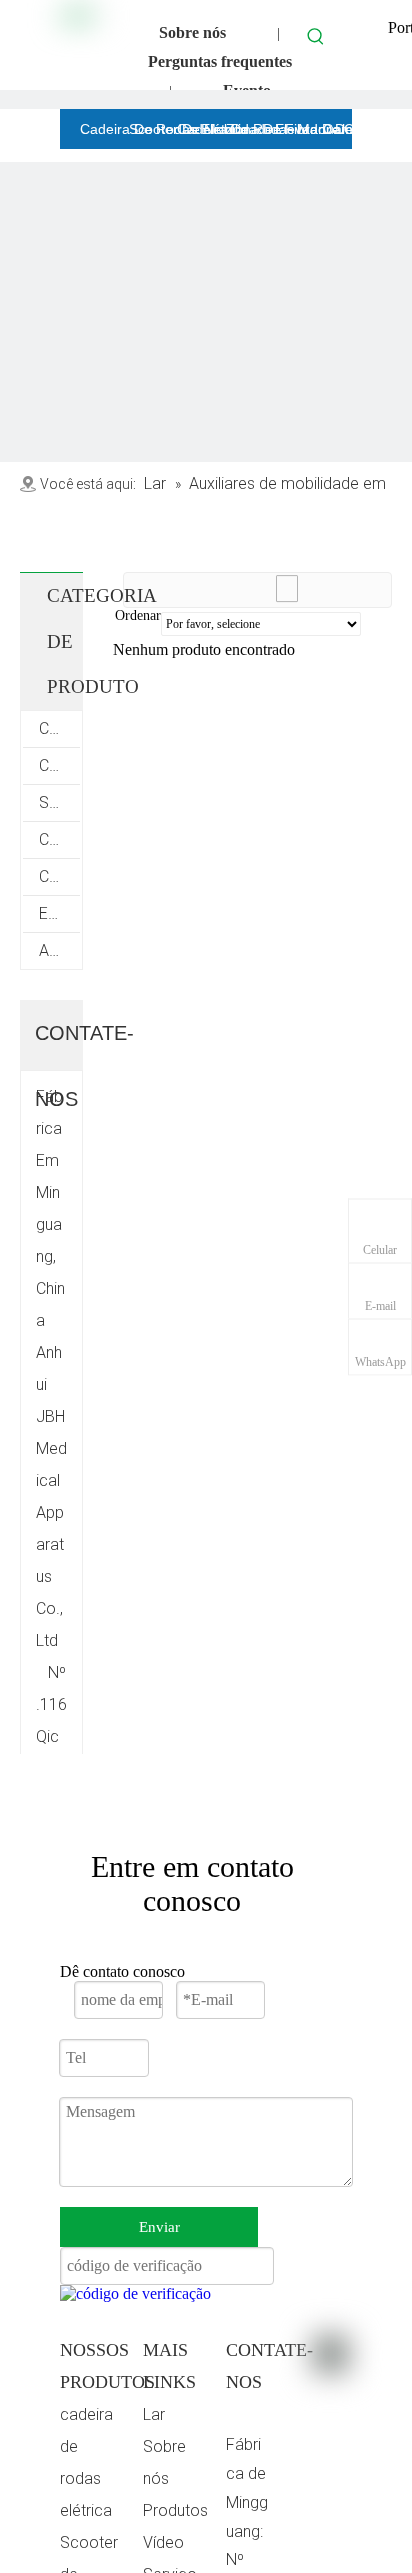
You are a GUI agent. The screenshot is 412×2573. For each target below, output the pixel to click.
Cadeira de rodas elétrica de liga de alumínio (59, 765)
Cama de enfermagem (59, 876)
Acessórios (59, 950)
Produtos (175, 2510)
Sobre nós (192, 32)
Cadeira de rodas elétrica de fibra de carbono (59, 728)
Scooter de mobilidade (59, 802)
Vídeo (163, 2542)
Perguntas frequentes (220, 61)
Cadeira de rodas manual (59, 839)
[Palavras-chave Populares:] (316, 36)
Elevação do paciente (59, 913)
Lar (154, 2414)
